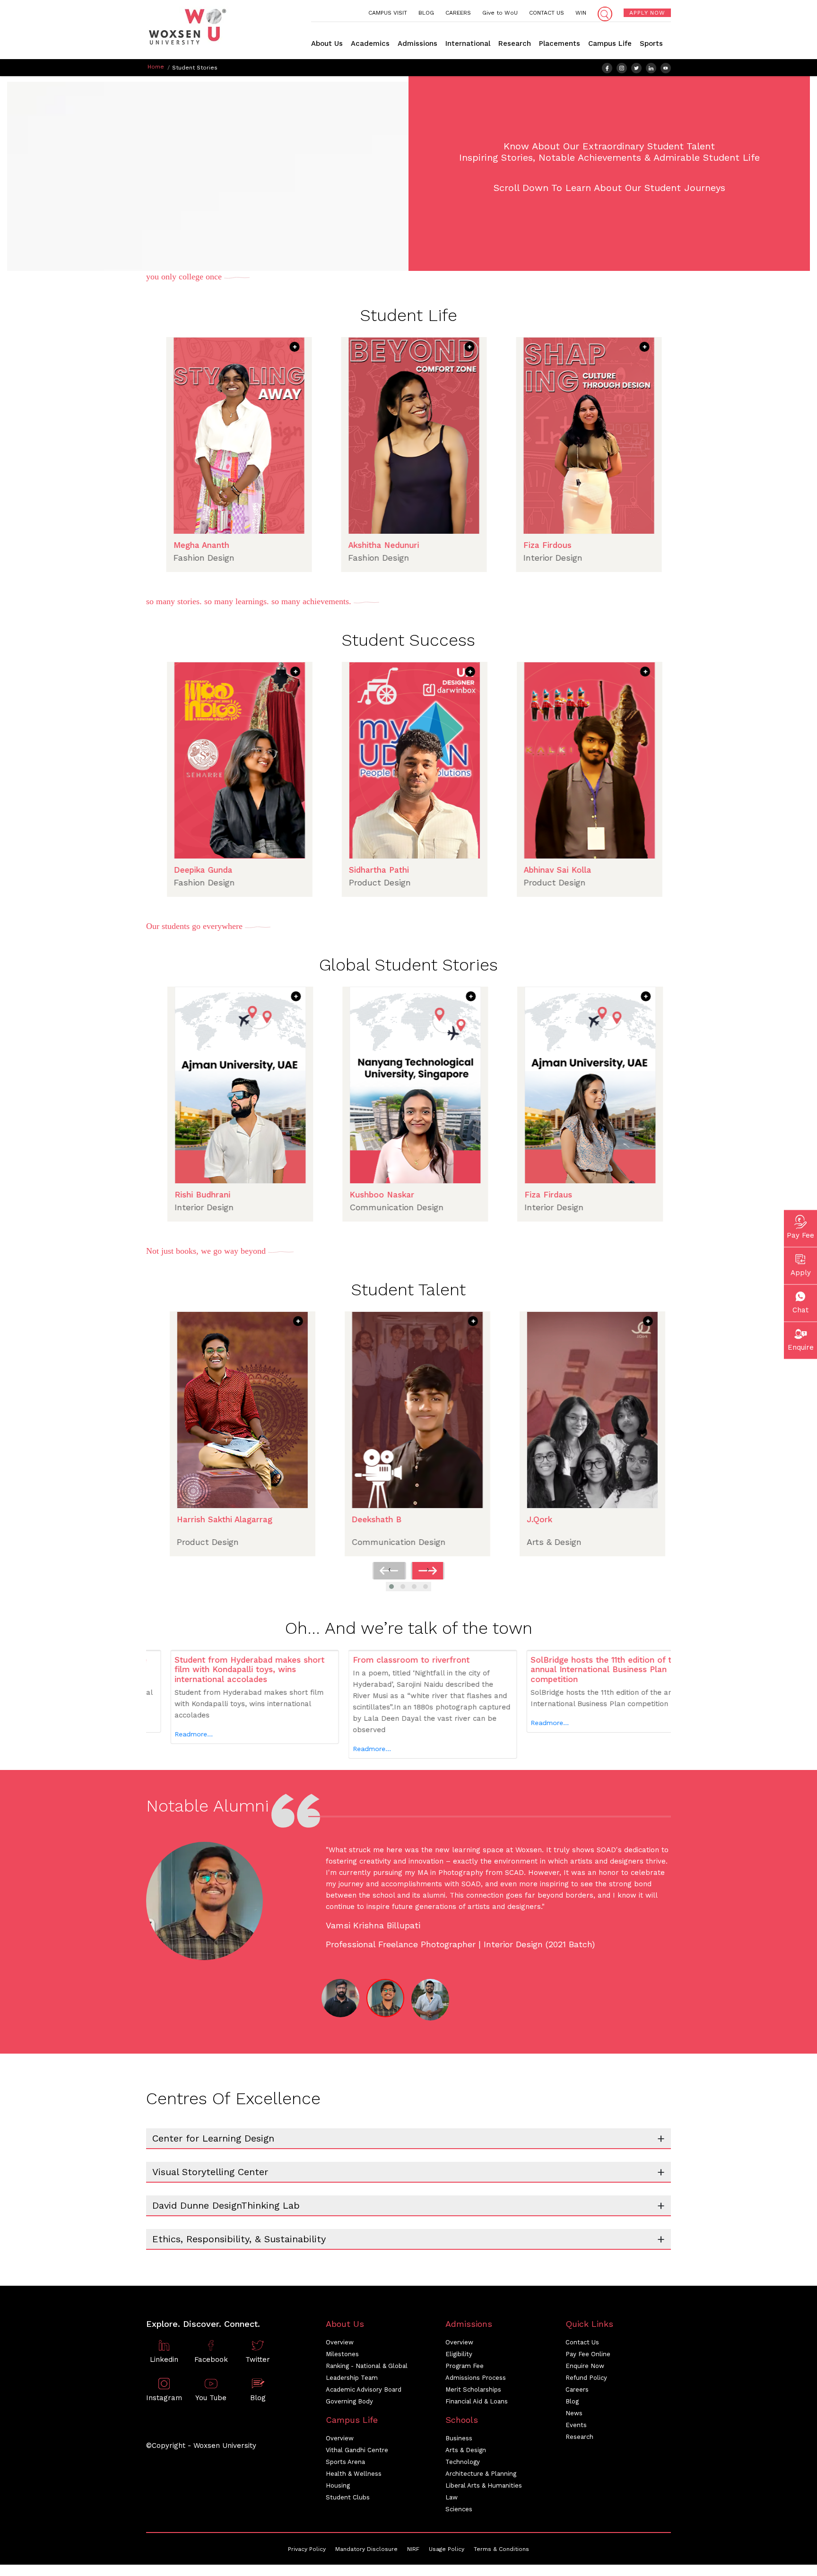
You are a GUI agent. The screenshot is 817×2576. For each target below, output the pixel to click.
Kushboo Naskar (281, 1195)
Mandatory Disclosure (366, 2549)
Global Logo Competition (652, 1519)
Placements (560, 43)
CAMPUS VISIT (388, 13)
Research (515, 43)
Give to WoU (500, 13)
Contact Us (582, 2342)
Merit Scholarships (473, 2389)
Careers (577, 2389)
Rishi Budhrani (626, 1195)
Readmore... (271, 1749)
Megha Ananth (625, 545)
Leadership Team (352, 2377)
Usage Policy (447, 2549)
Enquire (801, 1347)
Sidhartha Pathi (278, 870)
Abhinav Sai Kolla (456, 870)
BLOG (426, 13)
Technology (463, 2461)
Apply (801, 1272)
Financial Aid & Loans (477, 2401)
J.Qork (440, 1519)
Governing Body (349, 2401)
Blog (572, 2401)
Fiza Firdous (446, 545)
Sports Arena (345, 2461)
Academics (370, 43)
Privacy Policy (307, 2549)
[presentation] (389, 1571)
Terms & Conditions (501, 2549)
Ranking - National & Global (367, 2365)
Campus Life (610, 43)
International (468, 43)
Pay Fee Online (588, 2354)
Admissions (417, 43)
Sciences (459, 2509)
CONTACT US (547, 13)
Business (459, 2438)
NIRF (413, 2549)
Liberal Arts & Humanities (484, 2485)
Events (576, 2424)
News (574, 2413)
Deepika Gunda (627, 870)
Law (452, 2497)
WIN (581, 13)
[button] (391, 1587)
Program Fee (465, 2365)
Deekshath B (277, 1519)
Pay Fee (800, 1235)
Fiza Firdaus (448, 1195)
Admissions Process (476, 2377)
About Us (327, 43)
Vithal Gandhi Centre (357, 2450)
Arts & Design (466, 2450)
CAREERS (458, 13)
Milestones (342, 2354)
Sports (651, 43)
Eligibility (459, 2354)
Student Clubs (348, 2497)
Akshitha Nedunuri (282, 545)
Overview (340, 2342)
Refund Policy (586, 2377)
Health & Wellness (354, 2473)
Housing (338, 2485)
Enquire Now (585, 2365)
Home (156, 67)
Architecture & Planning (481, 2473)
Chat (800, 1310)
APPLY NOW (647, 13)
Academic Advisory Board (364, 2389)
